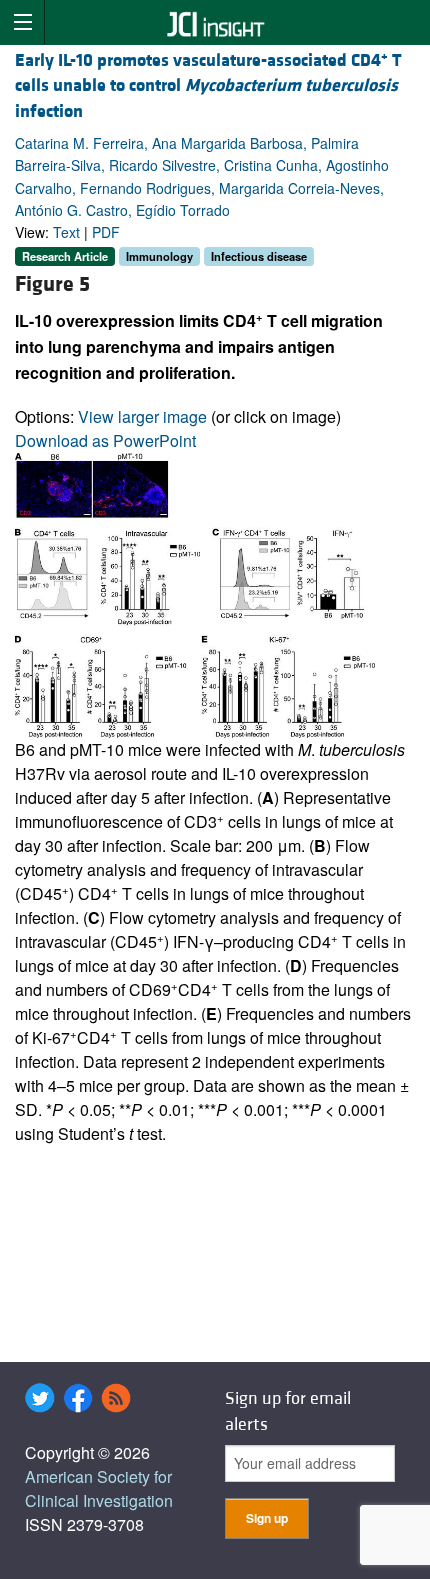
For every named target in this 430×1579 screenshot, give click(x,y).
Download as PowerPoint (105, 440)
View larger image (142, 416)
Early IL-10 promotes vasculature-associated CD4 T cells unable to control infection (208, 85)
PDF (106, 232)
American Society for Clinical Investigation (99, 1488)
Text (66, 232)
